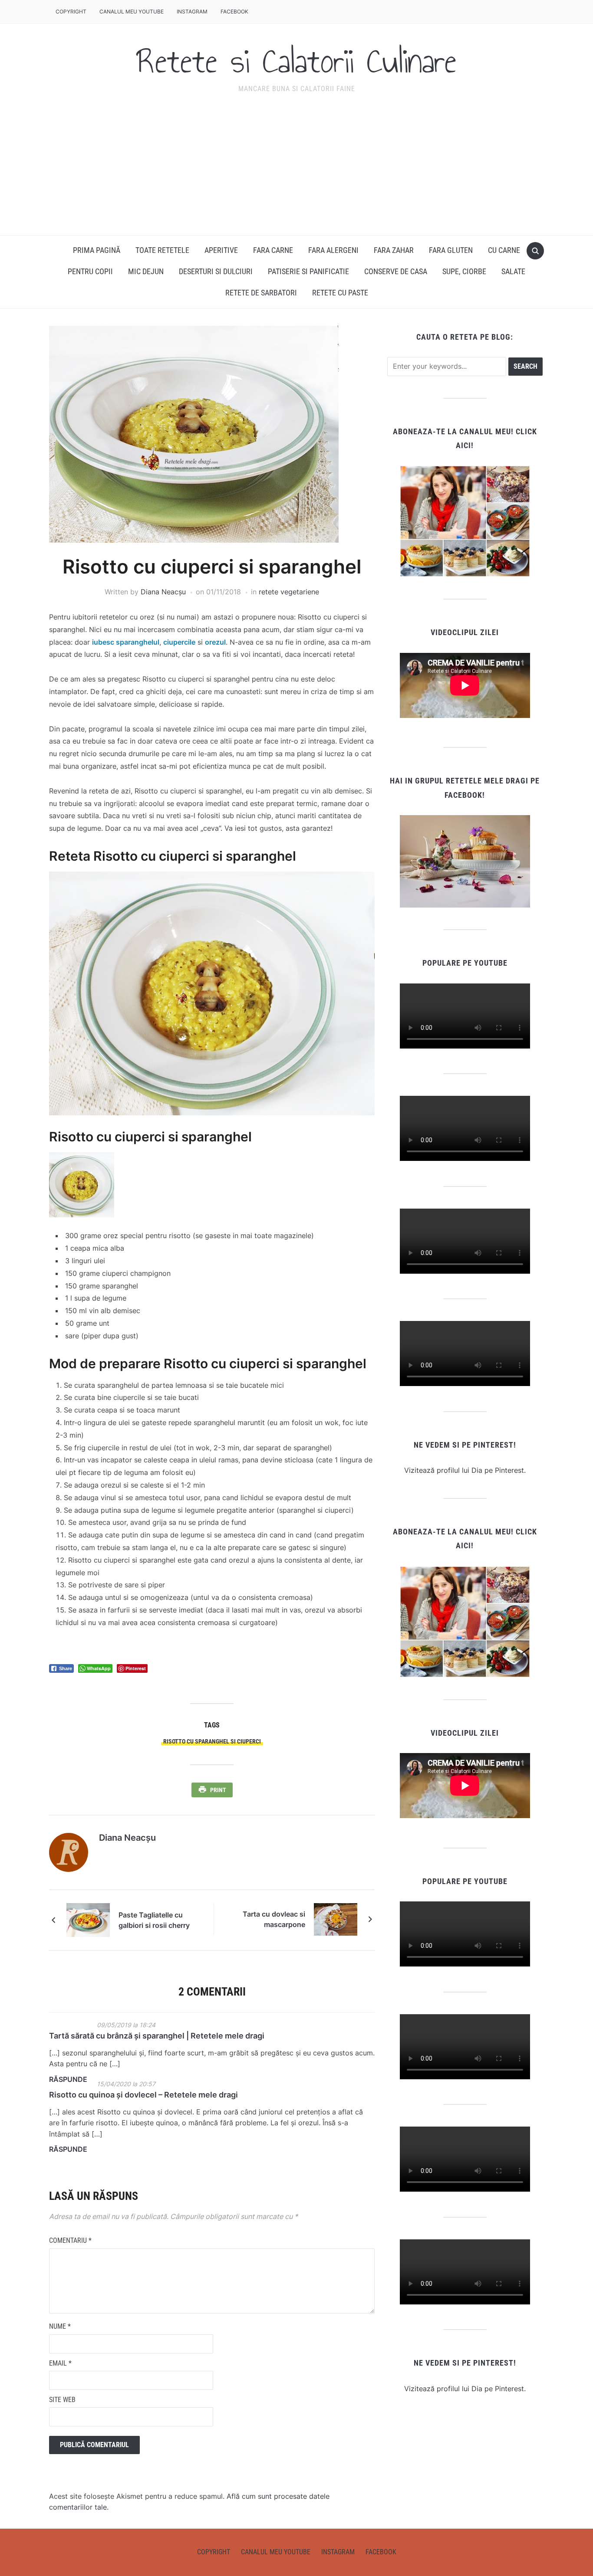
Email (60, 2363)
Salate (513, 271)
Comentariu (70, 2240)
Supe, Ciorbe (464, 271)
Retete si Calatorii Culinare (296, 61)
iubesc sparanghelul (126, 642)
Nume (60, 2326)
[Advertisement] (296, 170)
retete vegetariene (289, 592)
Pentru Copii (90, 271)
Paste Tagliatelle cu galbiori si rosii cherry (154, 1920)
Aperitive (221, 250)
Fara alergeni (333, 250)
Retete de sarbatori (261, 293)
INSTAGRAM (192, 11)
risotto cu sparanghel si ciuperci (212, 1741)
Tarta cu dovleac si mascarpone (274, 1919)
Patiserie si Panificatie (308, 271)
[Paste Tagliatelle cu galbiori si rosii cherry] (88, 1919)
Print (218, 1790)
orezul (215, 642)
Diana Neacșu (163, 592)
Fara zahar (394, 250)
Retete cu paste (340, 293)
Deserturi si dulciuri (216, 271)
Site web (62, 2400)
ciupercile (179, 642)
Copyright (71, 11)
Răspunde (68, 2079)
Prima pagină (97, 250)
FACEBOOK (234, 11)
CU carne (504, 250)
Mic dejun (146, 271)
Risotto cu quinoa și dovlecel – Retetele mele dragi (143, 2095)
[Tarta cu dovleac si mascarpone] (336, 1919)
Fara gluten (451, 250)
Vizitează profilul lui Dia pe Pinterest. (465, 1470)
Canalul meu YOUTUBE (132, 11)
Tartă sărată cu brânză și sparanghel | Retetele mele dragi (157, 2036)
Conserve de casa (396, 271)
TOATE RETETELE (162, 250)
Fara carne (273, 250)
